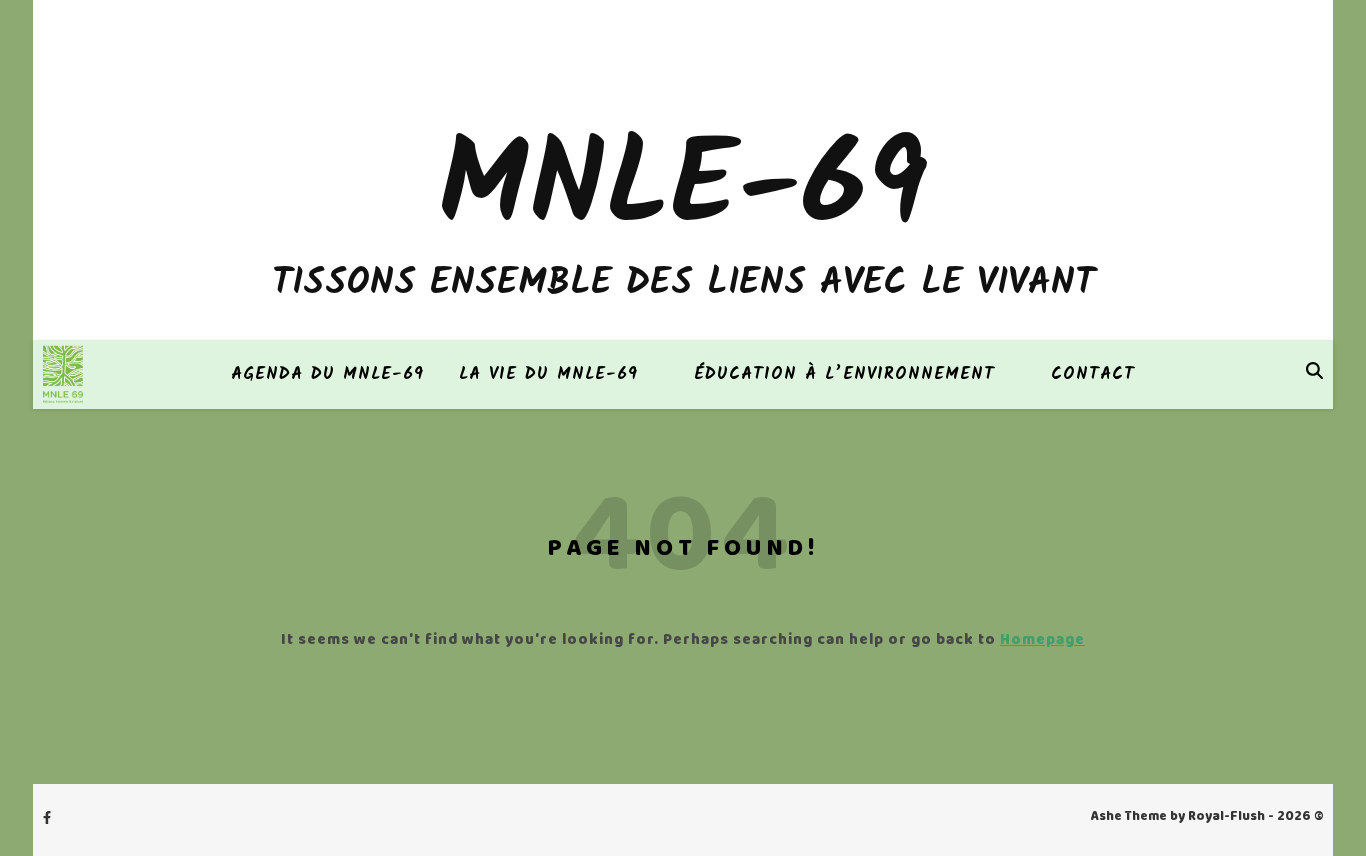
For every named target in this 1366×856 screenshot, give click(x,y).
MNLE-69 (683, 190)
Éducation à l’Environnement (844, 374)
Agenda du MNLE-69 (327, 374)
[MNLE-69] (63, 374)
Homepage (1042, 641)
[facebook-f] (47, 819)
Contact (1093, 374)
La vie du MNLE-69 (548, 374)
